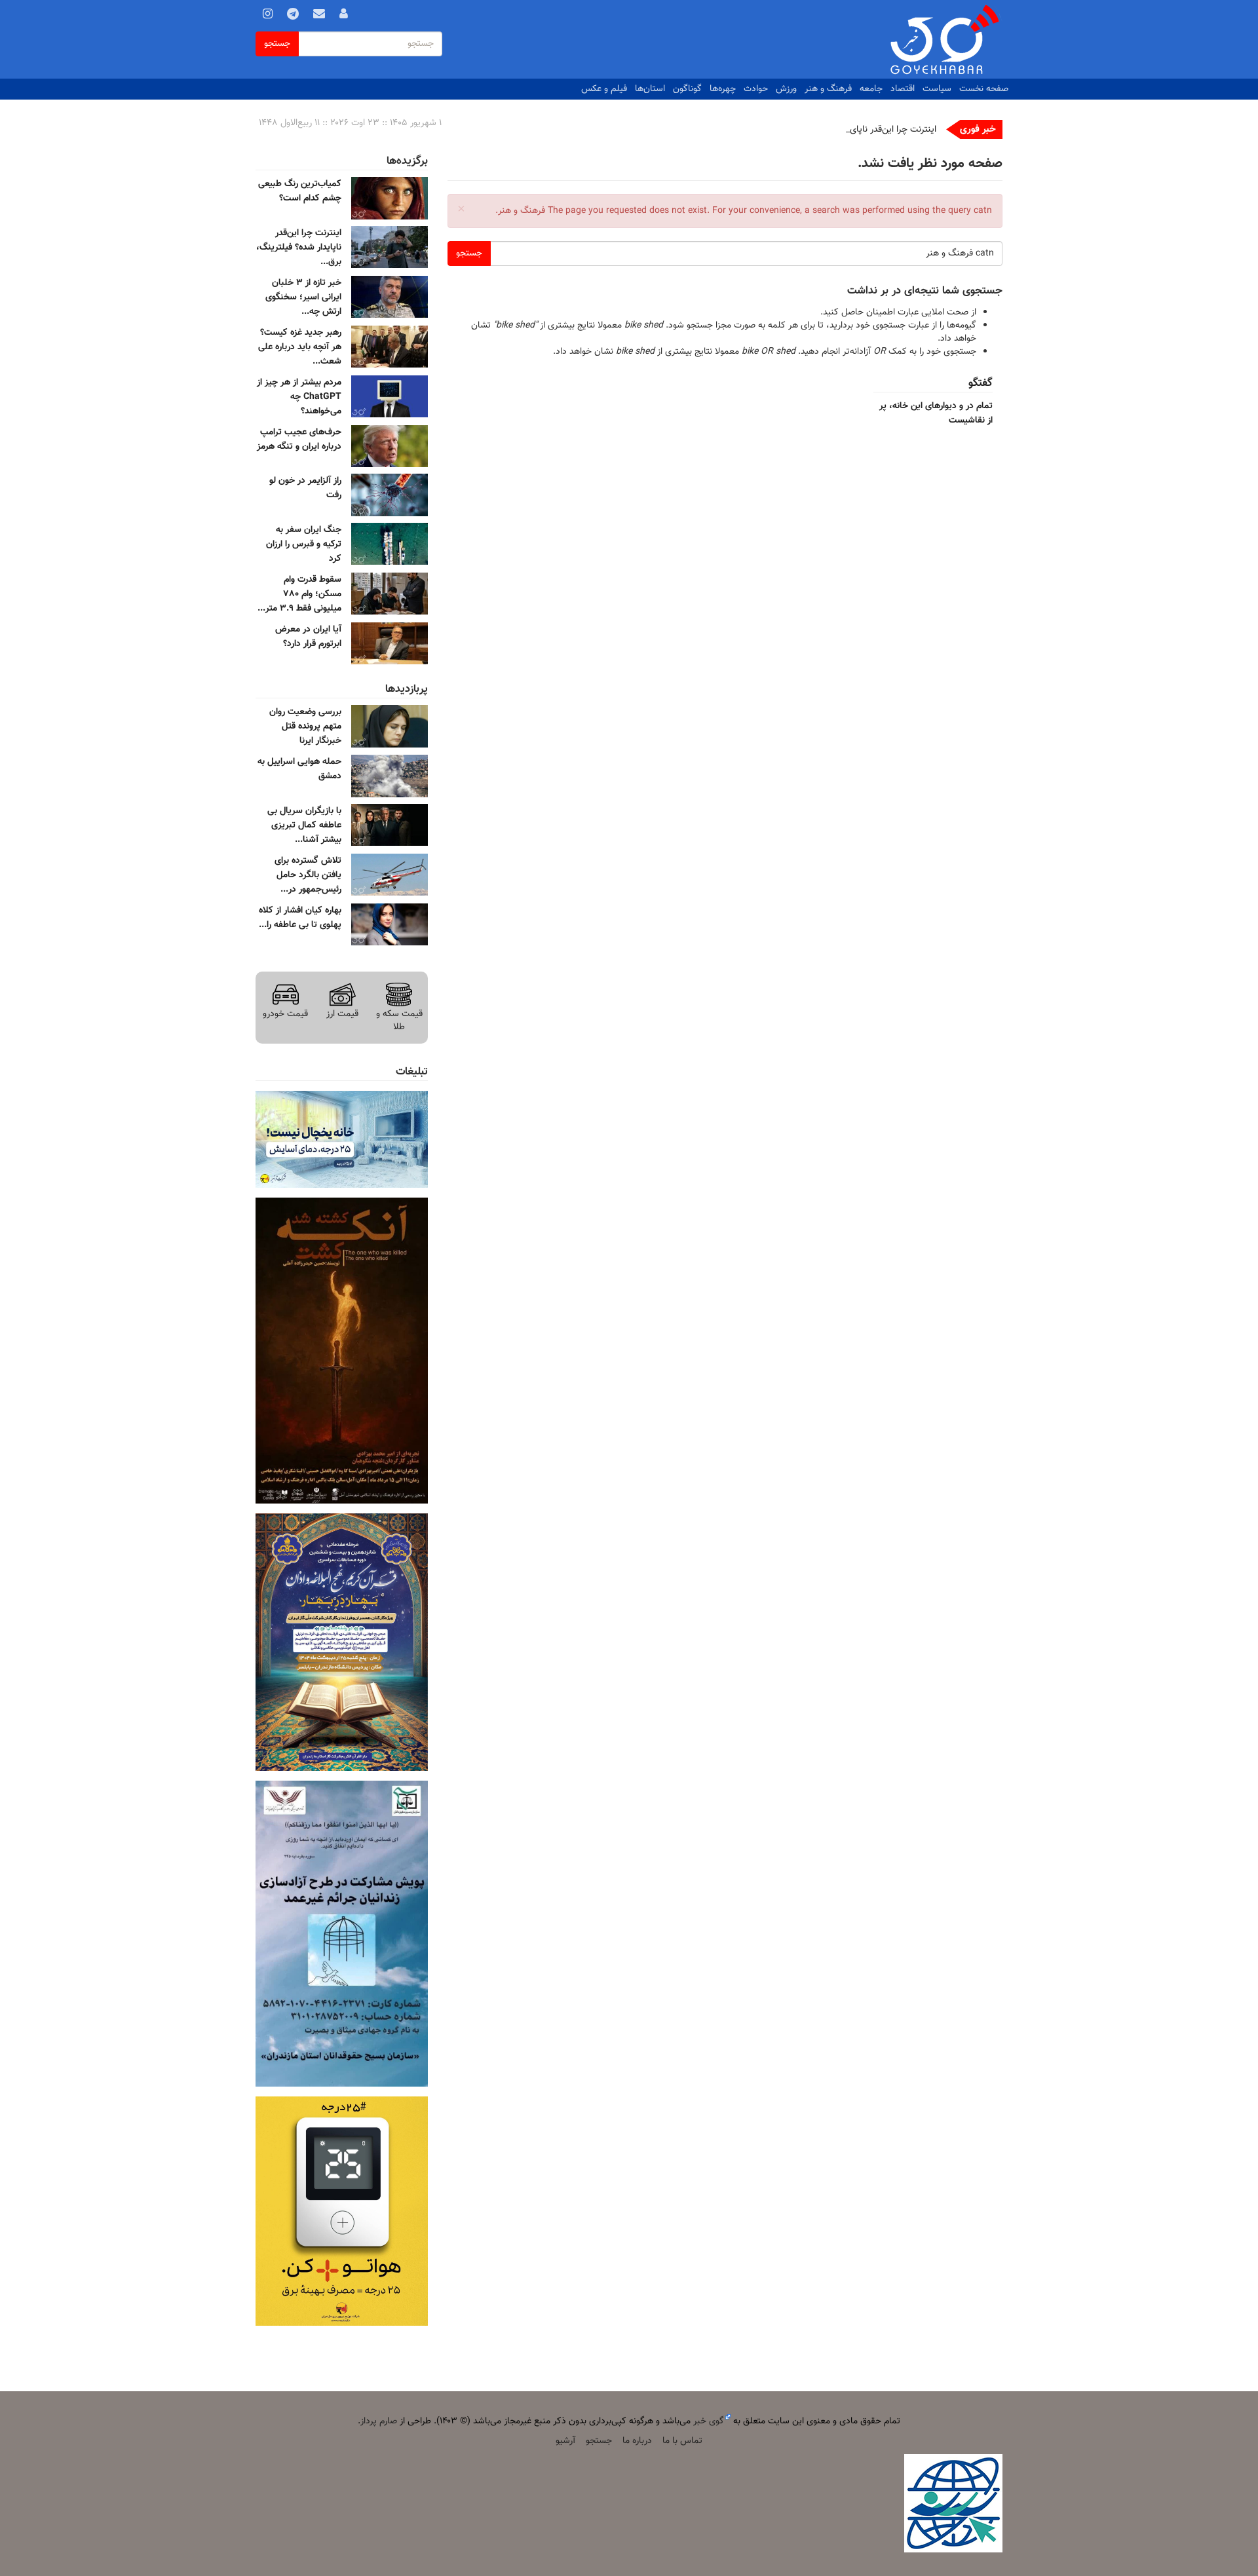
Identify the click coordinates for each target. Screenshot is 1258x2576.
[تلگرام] (293, 16)
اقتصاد (903, 89)
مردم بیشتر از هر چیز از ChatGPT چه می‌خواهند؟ (299, 397)
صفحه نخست (984, 89)
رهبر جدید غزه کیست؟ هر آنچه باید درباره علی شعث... (300, 347)
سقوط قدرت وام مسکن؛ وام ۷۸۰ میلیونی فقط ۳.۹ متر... (299, 594)
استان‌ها (650, 89)
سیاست (937, 89)
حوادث (756, 89)
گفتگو (981, 383)
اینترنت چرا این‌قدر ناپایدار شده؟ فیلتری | (863, 130)
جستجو (277, 44)
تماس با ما (682, 2441)
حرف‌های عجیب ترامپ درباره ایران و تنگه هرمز (299, 440)
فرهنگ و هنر (828, 89)
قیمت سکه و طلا (399, 1020)
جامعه (871, 89)
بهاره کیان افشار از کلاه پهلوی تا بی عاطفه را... (300, 918)
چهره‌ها (723, 89)
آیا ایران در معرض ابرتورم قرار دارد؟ (308, 637)
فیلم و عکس (604, 89)
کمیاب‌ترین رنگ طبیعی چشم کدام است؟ (300, 191)
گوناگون (687, 89)
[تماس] (319, 16)
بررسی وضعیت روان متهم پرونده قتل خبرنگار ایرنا (305, 727)
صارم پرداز (379, 2421)
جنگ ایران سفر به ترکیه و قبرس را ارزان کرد (304, 544)
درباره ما (637, 2441)
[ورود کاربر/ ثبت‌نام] (344, 16)
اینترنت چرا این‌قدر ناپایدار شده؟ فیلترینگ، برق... (299, 248)
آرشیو (565, 2441)
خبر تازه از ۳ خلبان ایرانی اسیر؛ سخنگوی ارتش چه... (303, 297)
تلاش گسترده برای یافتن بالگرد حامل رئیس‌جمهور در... (308, 875)
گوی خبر (709, 2421)
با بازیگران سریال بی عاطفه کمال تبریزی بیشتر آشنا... (304, 825)
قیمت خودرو (285, 1014)
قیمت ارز (342, 1014)
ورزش (786, 89)
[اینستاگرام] (268, 16)
